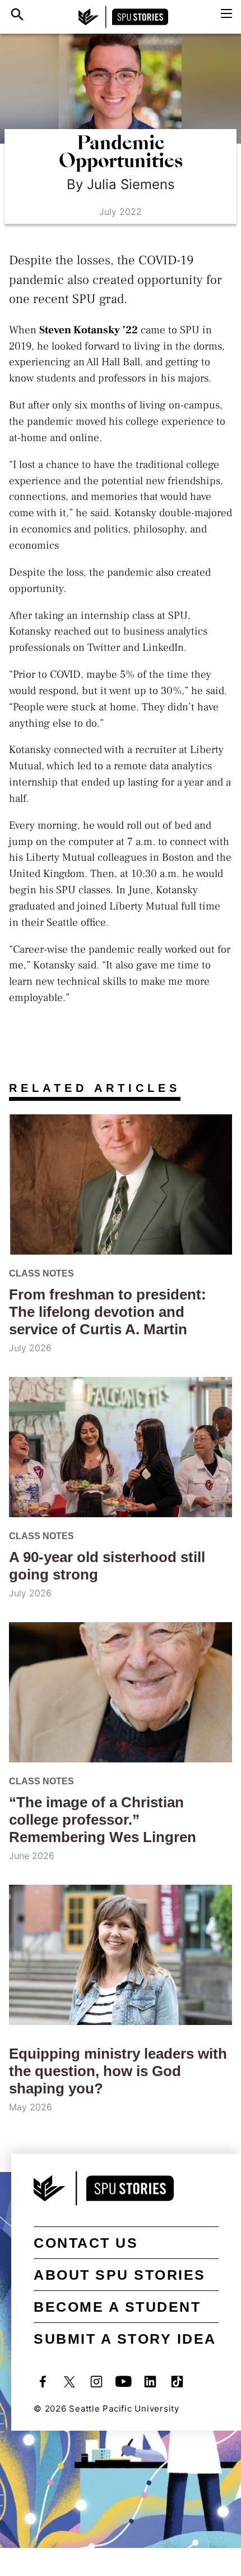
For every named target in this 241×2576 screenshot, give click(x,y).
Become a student (117, 2307)
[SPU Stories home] (123, 17)
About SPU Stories (120, 2275)
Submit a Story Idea (125, 2339)
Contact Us (86, 2243)
